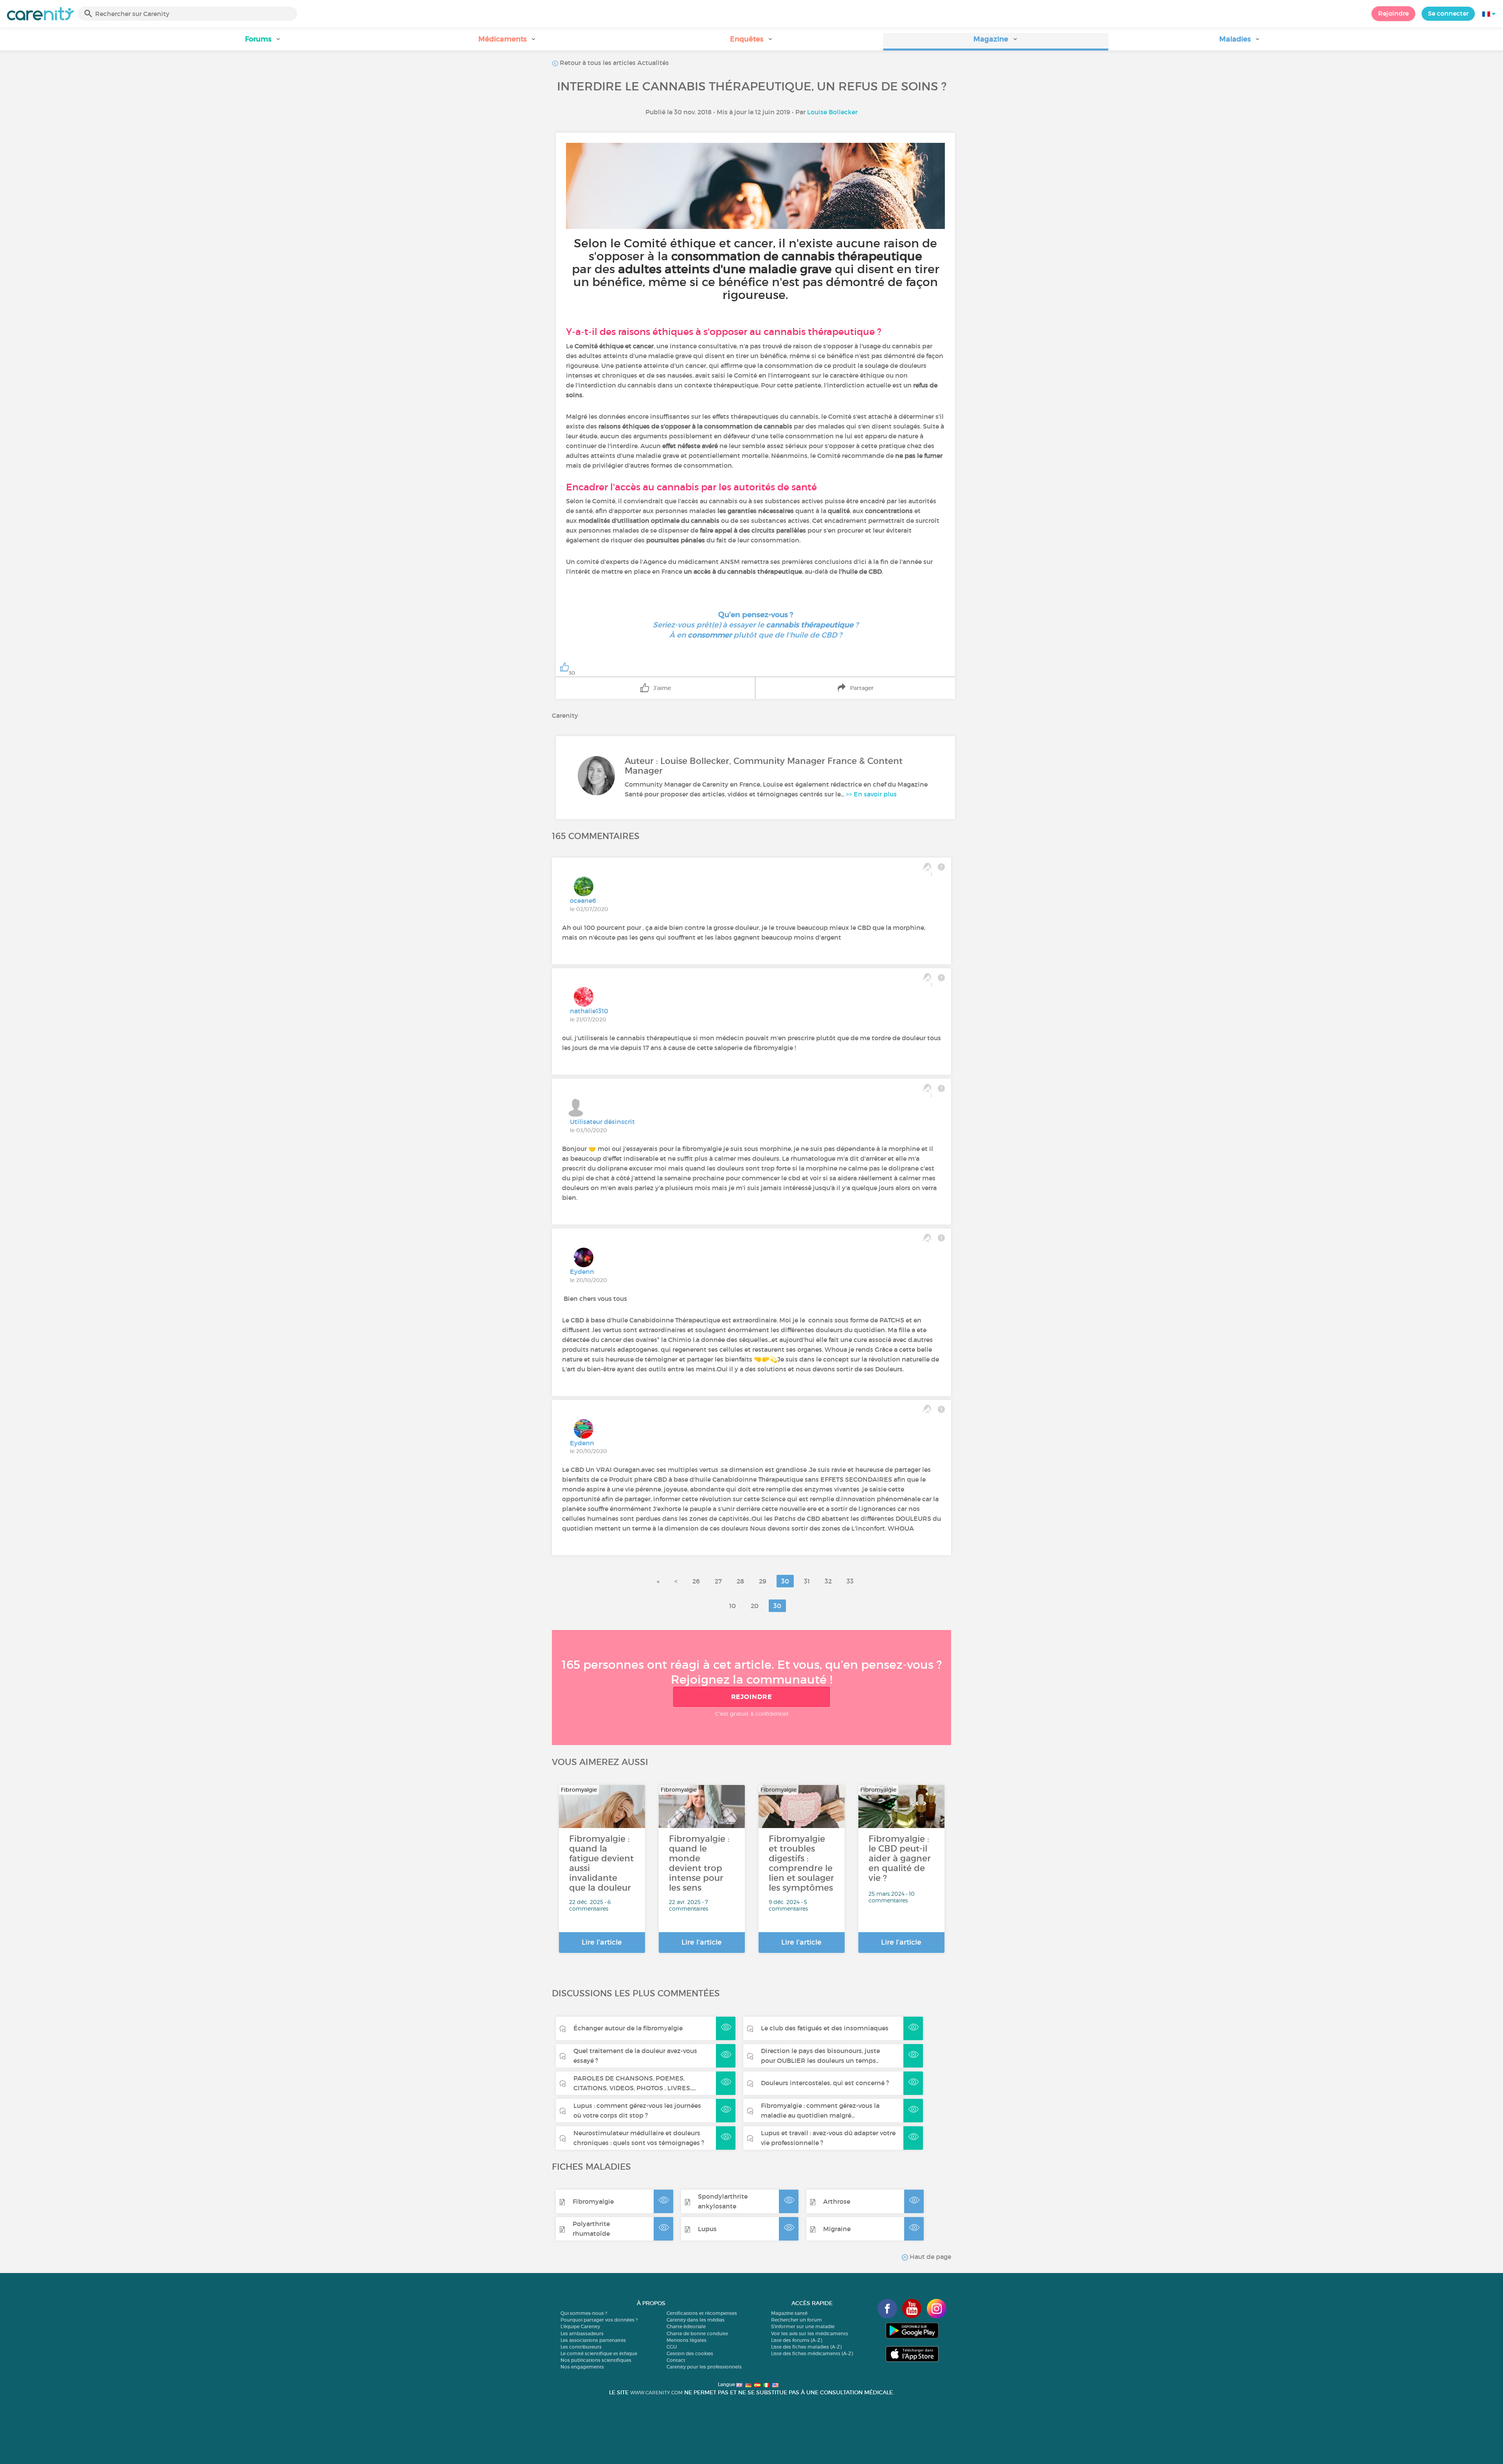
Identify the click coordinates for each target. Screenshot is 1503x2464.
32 (828, 1581)
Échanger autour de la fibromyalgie (628, 2028)
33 (850, 1581)
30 (785, 1581)
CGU (672, 2347)
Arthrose (837, 2201)
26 (696, 1581)
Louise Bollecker (832, 112)
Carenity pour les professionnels (704, 2367)
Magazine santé (789, 2313)
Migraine (837, 2229)
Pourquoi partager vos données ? (599, 2320)
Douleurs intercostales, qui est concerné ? (825, 2083)
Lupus (707, 2229)
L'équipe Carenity (580, 2326)
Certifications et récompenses (702, 2313)
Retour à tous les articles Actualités (614, 63)
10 (733, 1606)
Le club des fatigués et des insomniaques (825, 2028)
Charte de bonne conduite (697, 2333)
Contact (676, 2360)
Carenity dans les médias (696, 2320)
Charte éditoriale (686, 2326)
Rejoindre (1393, 13)
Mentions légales (687, 2340)
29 (763, 1581)
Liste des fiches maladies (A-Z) (806, 2347)
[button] (263, 42)
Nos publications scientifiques (596, 2360)
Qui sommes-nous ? (584, 2313)
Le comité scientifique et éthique (599, 2353)
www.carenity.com (656, 2393)
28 (740, 1581)
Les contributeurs (581, 2347)
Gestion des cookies (690, 2353)
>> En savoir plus (871, 794)
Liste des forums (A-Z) (797, 2340)
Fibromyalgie (593, 2201)
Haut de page (930, 2257)
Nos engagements (582, 2367)
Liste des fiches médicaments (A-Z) (812, 2353)
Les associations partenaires (593, 2340)
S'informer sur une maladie (803, 2326)
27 (718, 1581)
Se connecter (1448, 13)
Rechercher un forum (797, 2320)
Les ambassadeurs (582, 2333)
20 (755, 1606)
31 (807, 1581)
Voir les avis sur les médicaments (810, 2333)
